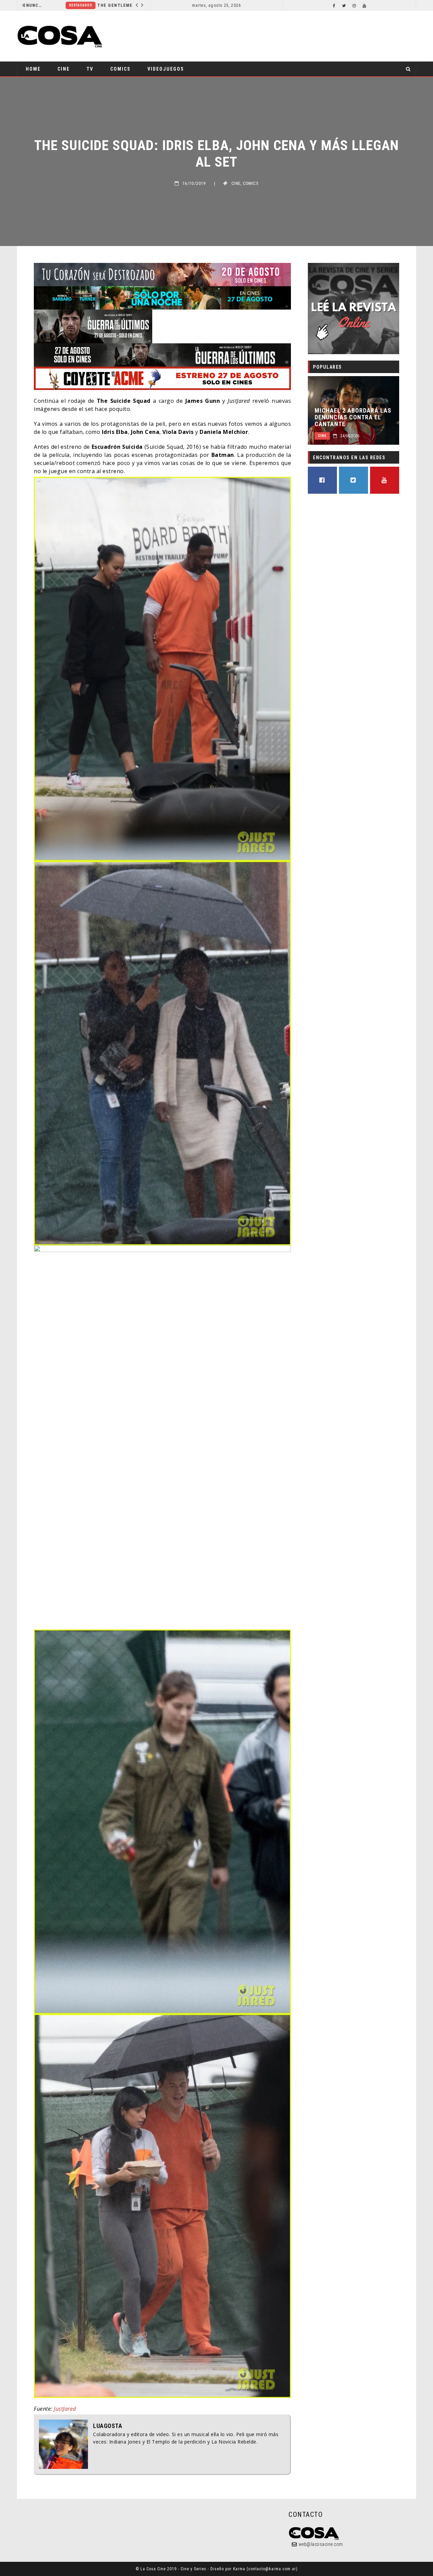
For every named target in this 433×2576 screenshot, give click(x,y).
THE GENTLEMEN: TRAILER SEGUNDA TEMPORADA (95, 5)
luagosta (108, 2426)
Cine (64, 69)
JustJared (65, 2409)
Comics (120, 69)
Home (33, 69)
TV (90, 69)
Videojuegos (166, 69)
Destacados (37, 5)
